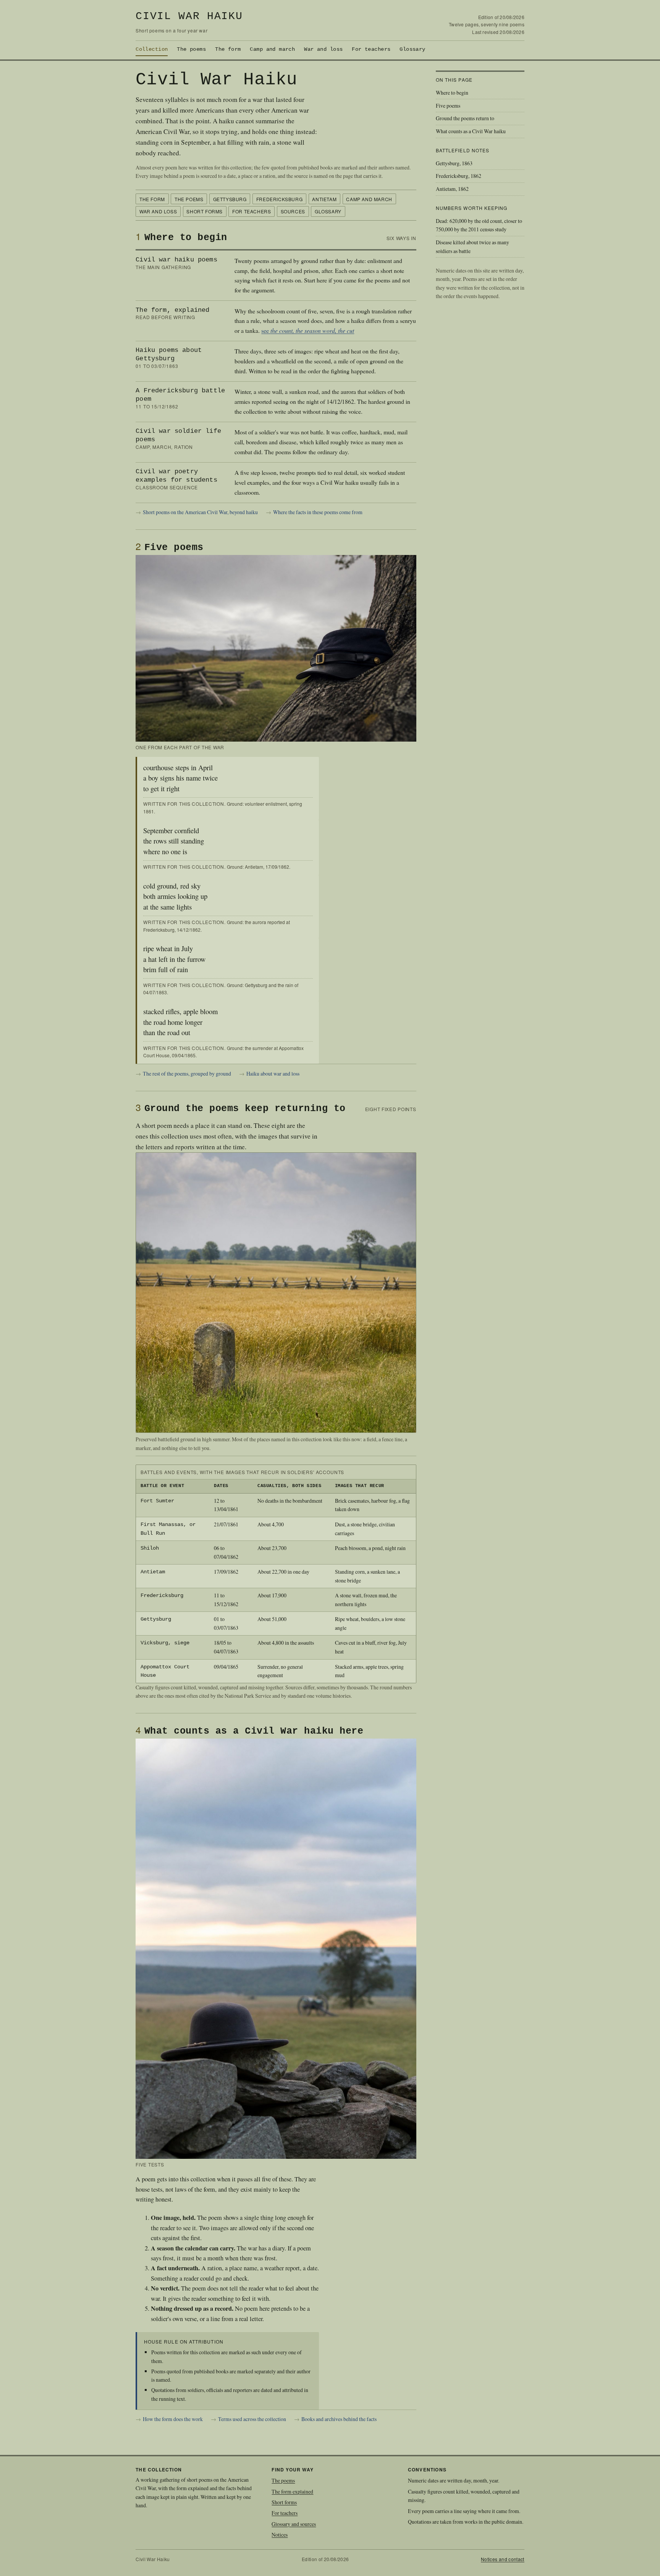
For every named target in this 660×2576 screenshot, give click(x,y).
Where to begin (452, 93)
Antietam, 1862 (452, 189)
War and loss (323, 49)
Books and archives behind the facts (339, 2419)
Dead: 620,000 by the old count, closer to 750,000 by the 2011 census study (479, 225)
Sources (293, 211)
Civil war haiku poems (176, 260)
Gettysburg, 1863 (454, 163)
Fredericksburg (279, 199)
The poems (191, 49)
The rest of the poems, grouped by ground (187, 1073)
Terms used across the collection (252, 2419)
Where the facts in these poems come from (318, 512)
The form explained (292, 2491)
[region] (276, 1574)
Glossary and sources (294, 2524)
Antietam (324, 199)
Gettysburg (230, 199)
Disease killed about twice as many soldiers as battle (472, 247)
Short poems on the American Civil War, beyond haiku (200, 512)
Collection (152, 49)
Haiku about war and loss (273, 1073)
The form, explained (172, 310)
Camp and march (272, 49)
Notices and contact (503, 2559)
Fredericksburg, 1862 (459, 176)
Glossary (412, 49)
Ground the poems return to (465, 118)
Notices (280, 2535)
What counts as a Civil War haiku (471, 131)
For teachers (371, 49)
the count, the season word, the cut (312, 330)
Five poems (448, 106)
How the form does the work (173, 2419)
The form (228, 49)
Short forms (205, 211)
